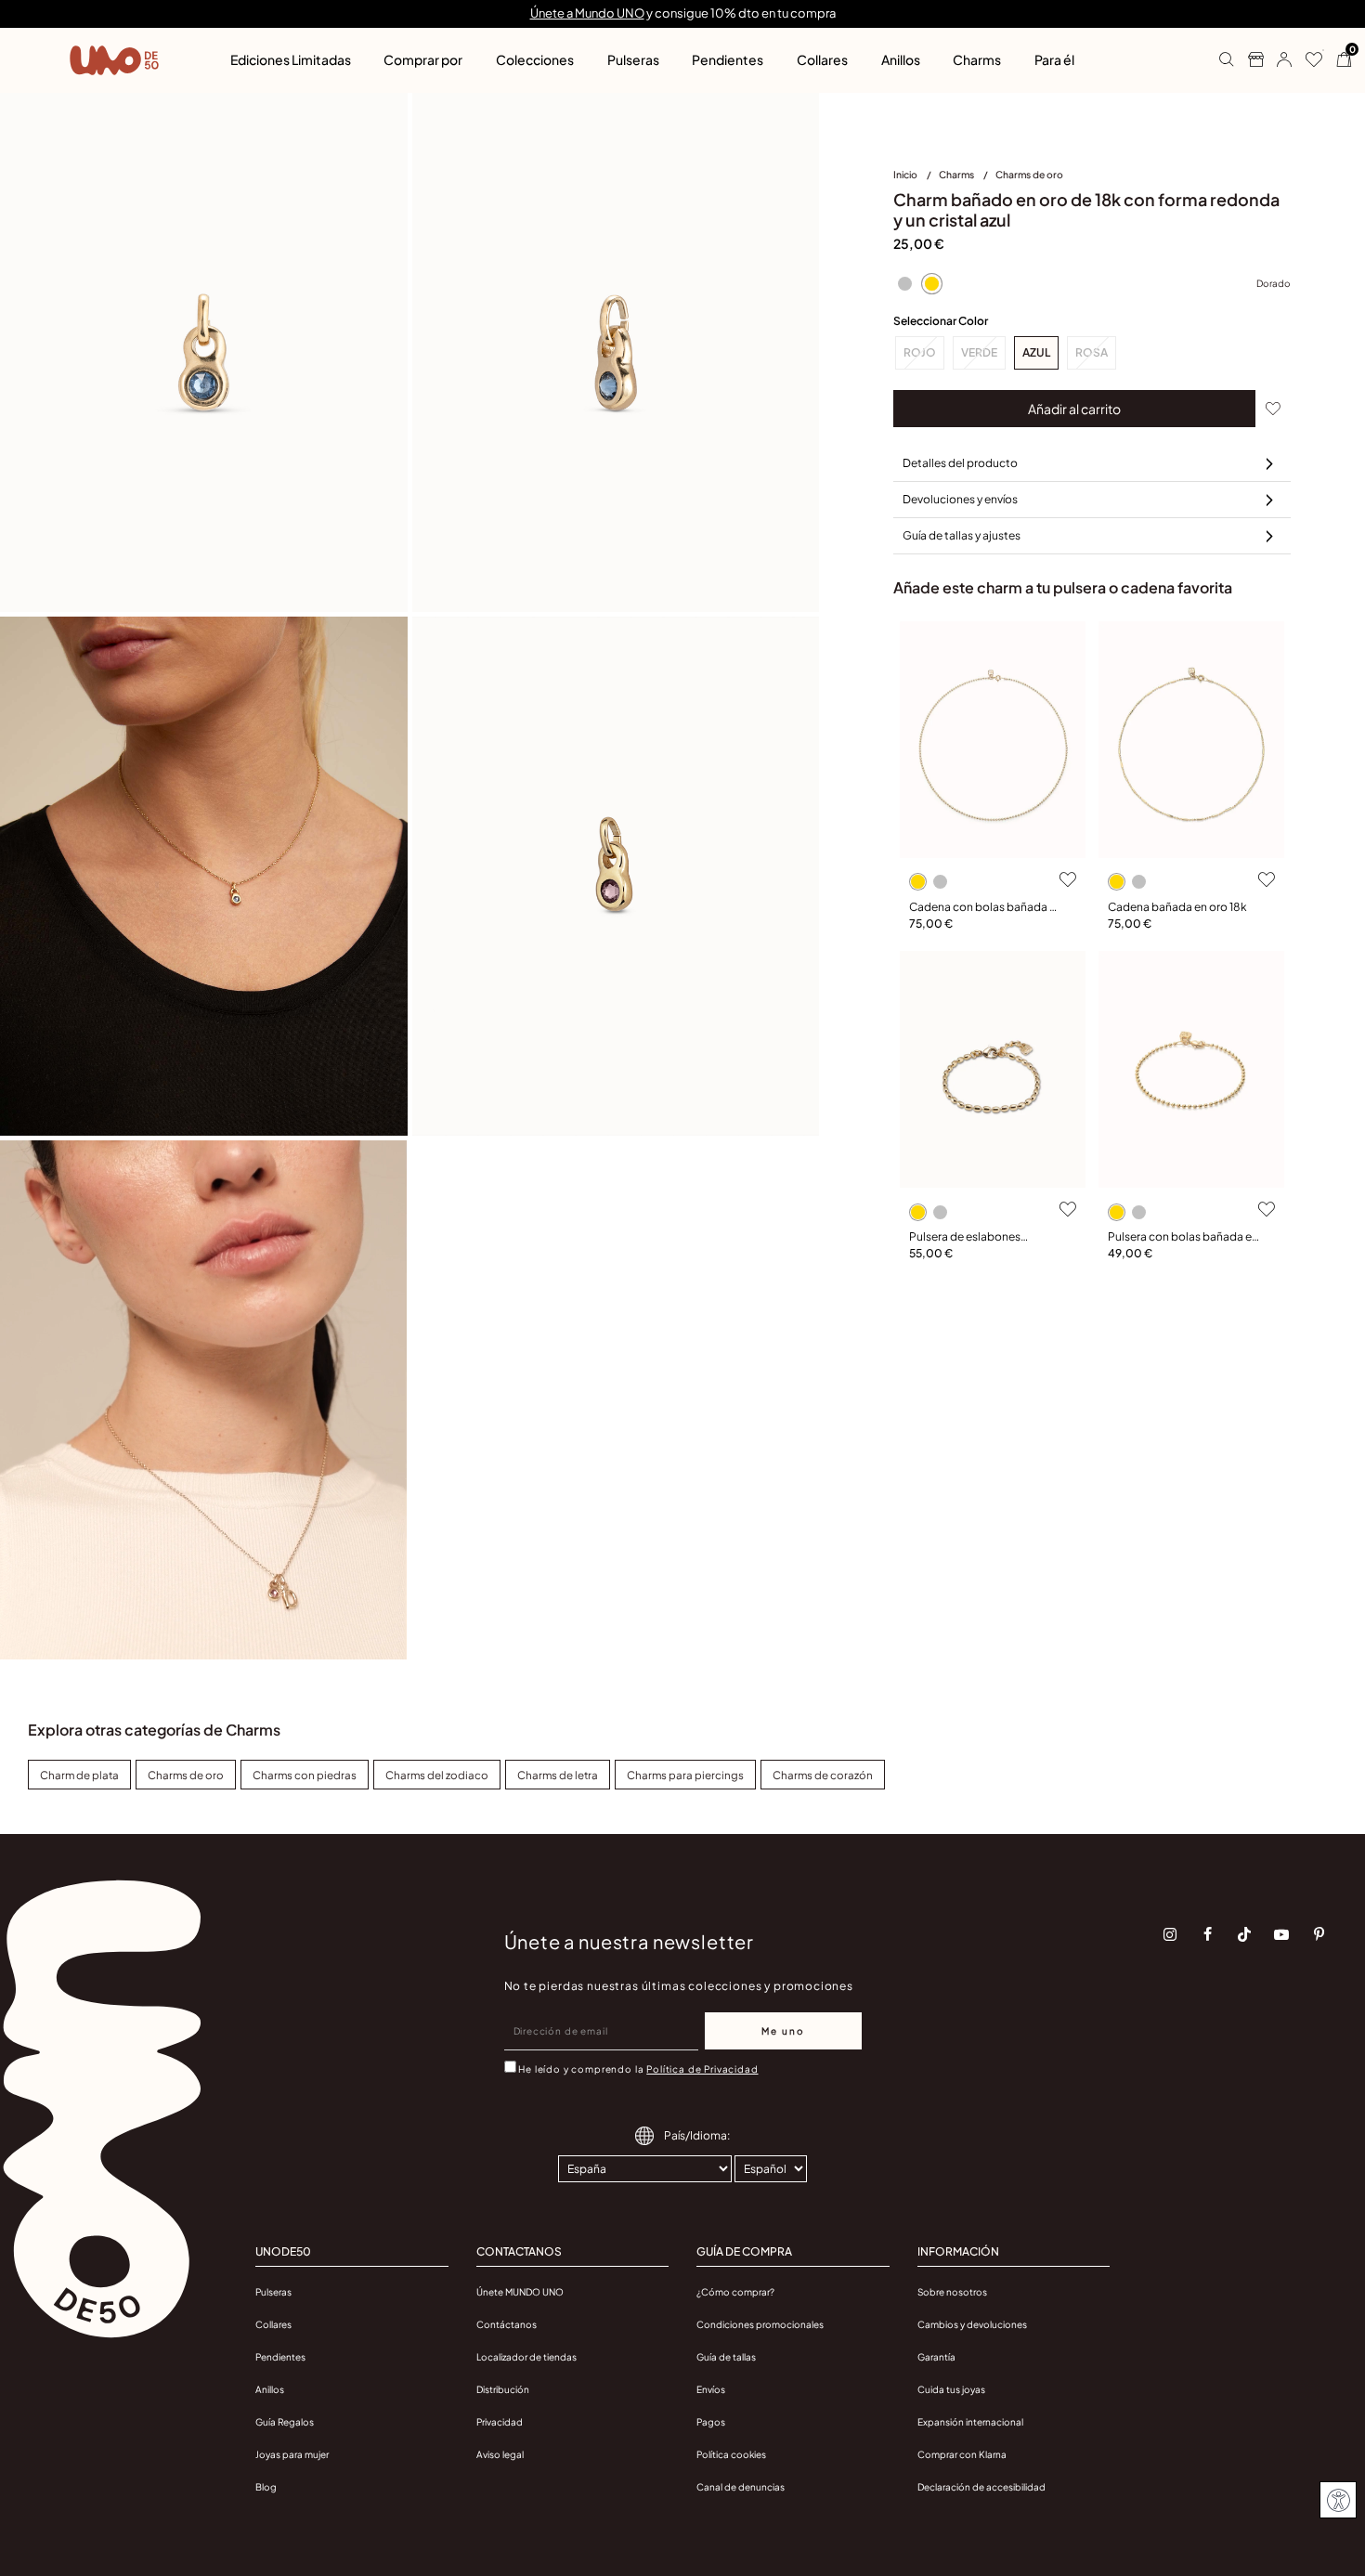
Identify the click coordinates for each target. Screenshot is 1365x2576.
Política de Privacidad (702, 2069)
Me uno (783, 2031)
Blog (266, 2487)
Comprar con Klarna (962, 2454)
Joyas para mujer (292, 2454)
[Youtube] (1281, 1934)
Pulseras (273, 2292)
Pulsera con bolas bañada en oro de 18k (1183, 1237)
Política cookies (731, 2454)
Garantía (936, 2357)
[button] (1277, 60)
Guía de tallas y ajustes (962, 535)
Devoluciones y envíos (960, 499)
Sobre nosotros (952, 2292)
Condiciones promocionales (760, 2324)
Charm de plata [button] (79, 1775)
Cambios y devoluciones (972, 2324)
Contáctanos (507, 2324)
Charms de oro (1029, 174)
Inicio (906, 174)
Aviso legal (500, 2454)
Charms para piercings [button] (685, 1775)
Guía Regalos (285, 2422)
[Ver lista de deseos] (1307, 60)
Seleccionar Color (941, 321)
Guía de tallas (726, 2357)
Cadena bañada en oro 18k (1177, 907)
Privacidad (500, 2422)
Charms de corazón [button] (823, 1775)
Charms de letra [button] (558, 1775)
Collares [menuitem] (822, 59)
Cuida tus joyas (951, 2389)
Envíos (711, 2389)
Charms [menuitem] (977, 59)
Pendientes (280, 2357)
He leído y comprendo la (638, 2069)
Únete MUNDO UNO (520, 2292)
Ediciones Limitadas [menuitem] (291, 59)
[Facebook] (1207, 1934)
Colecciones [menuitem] (535, 59)
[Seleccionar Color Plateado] (904, 283)
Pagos (711, 2422)
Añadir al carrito (1074, 409)
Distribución (503, 2389)
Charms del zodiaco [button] (437, 1775)
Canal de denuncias (741, 2487)
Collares (273, 2324)
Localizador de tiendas (526, 2357)
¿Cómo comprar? (735, 2292)
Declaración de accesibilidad (981, 2487)
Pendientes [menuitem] (728, 59)
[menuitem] (916, 178)
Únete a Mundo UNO (587, 13)
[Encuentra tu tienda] (1248, 60)
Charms (957, 174)
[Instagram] (1170, 1934)
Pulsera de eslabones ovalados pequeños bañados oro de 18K (965, 1237)
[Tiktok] (1244, 1934)
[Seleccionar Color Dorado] (931, 283)
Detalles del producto (960, 463)
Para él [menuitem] (1054, 59)
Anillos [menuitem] (901, 59)
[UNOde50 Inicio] (114, 60)
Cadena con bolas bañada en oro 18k (986, 908)
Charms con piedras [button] (305, 1775)
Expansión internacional (970, 2422)
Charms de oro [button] (186, 1775)
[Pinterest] (1319, 1934)
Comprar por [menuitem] (423, 59)
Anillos (270, 2389)
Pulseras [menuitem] (633, 59)
